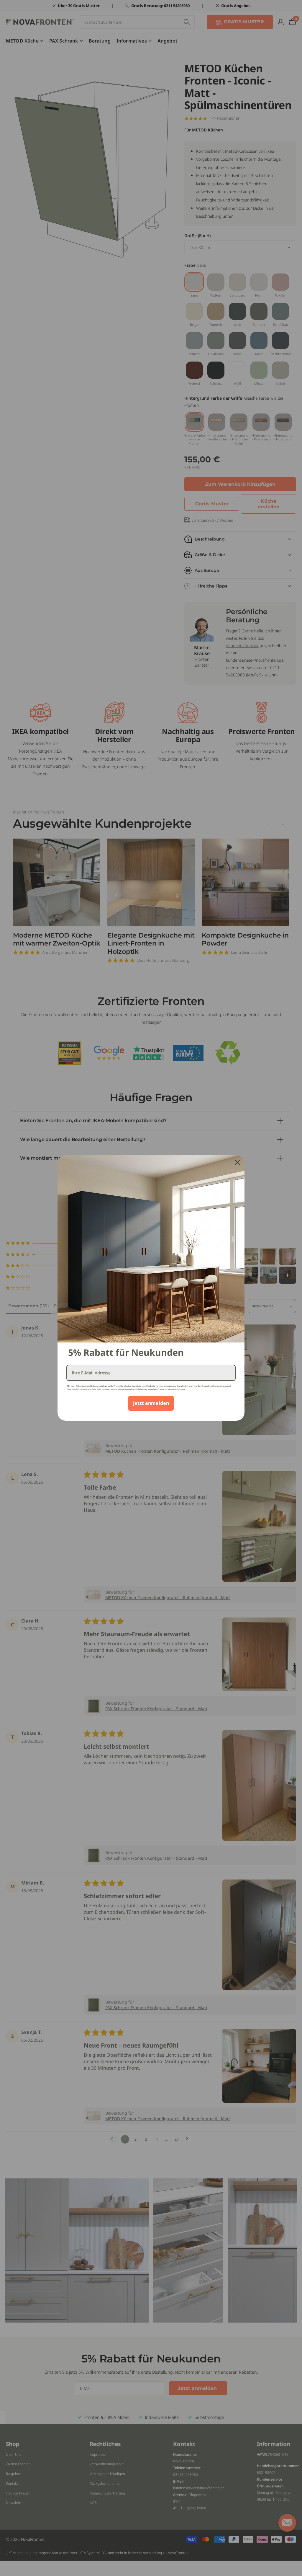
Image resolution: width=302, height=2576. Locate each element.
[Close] (237, 1162)
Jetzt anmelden (151, 1403)
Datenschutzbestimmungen (171, 1390)
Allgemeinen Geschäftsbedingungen (135, 1390)
